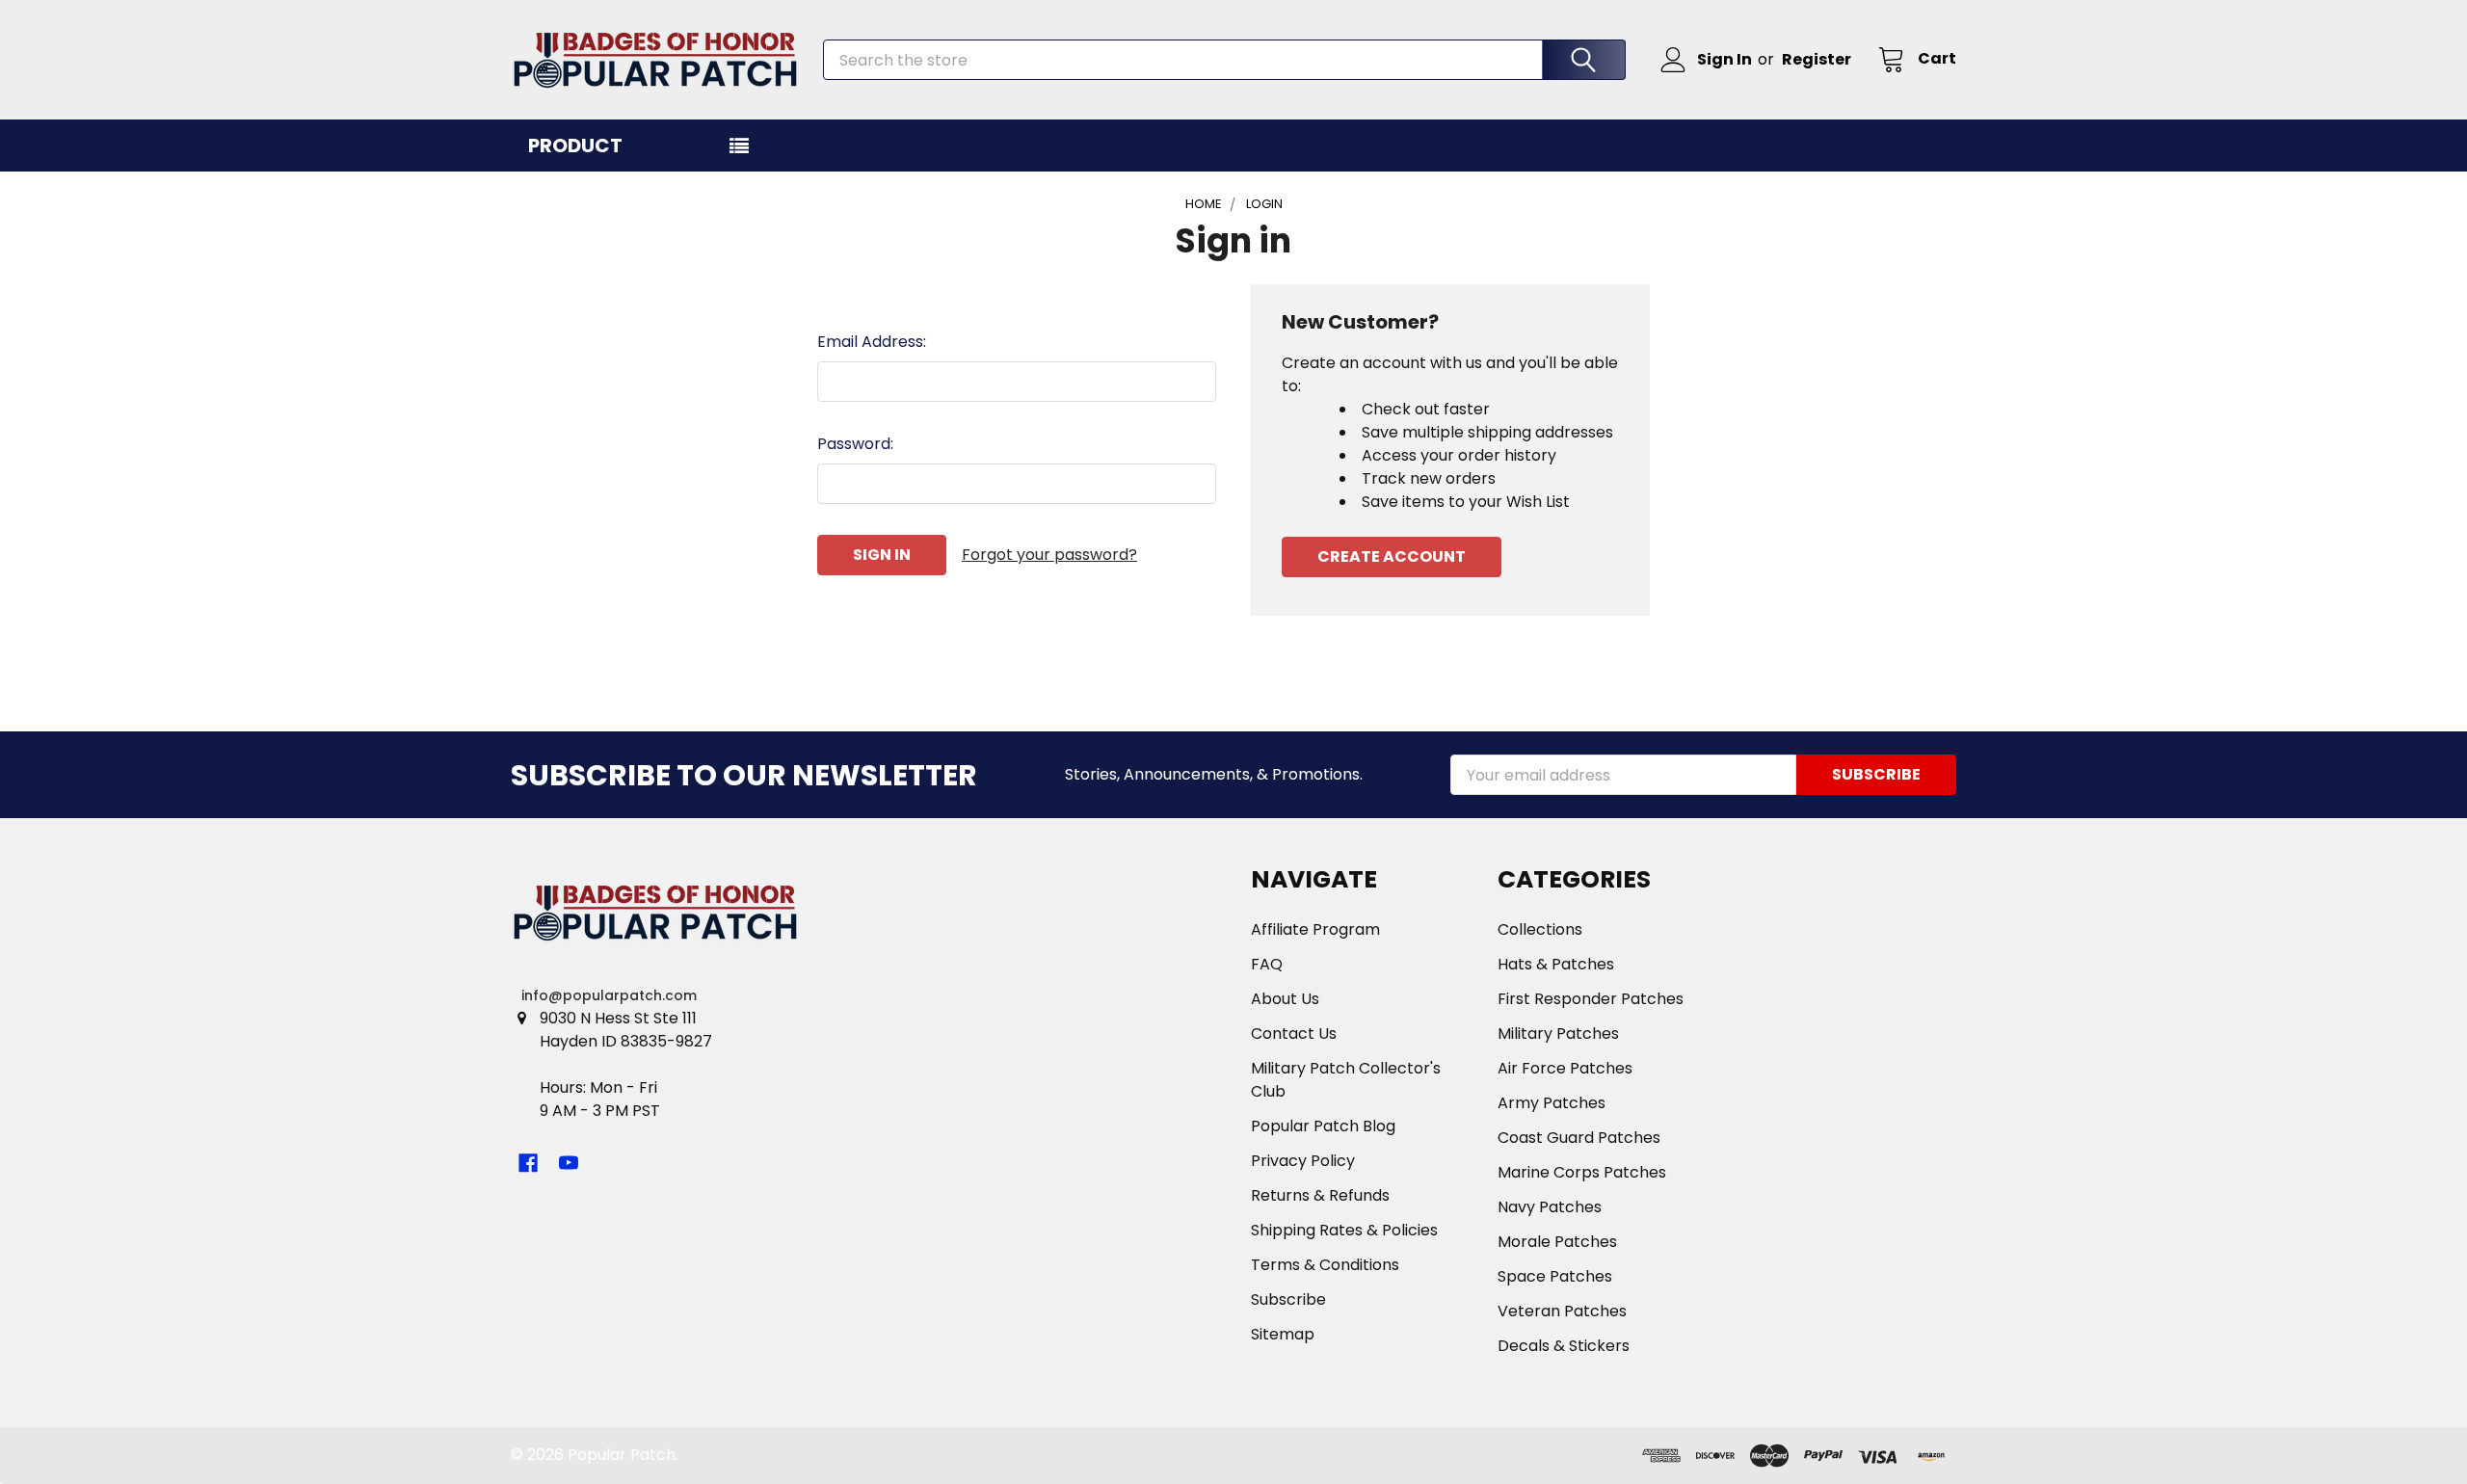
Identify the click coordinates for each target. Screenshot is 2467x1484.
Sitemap (1283, 1334)
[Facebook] (528, 1163)
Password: (855, 444)
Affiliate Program (1315, 929)
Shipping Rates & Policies (1344, 1230)
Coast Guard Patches (1579, 1138)
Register (1817, 59)
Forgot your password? (1049, 555)
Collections (1540, 929)
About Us (1285, 999)
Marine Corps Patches (1582, 1172)
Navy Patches (1550, 1207)
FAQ (1267, 964)
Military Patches (1558, 1033)
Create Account (1392, 556)
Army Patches (1552, 1103)
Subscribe (1288, 1299)
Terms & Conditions (1325, 1265)
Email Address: (872, 342)
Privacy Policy (1303, 1161)
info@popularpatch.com (609, 995)
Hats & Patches (1556, 964)
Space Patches (1555, 1276)
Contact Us (1294, 1033)
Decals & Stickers (1564, 1346)
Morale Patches (1557, 1242)
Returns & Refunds (1320, 1195)
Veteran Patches (1562, 1311)
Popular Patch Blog (1323, 1126)
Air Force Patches (1565, 1068)
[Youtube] (569, 1163)
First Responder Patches (1591, 999)
